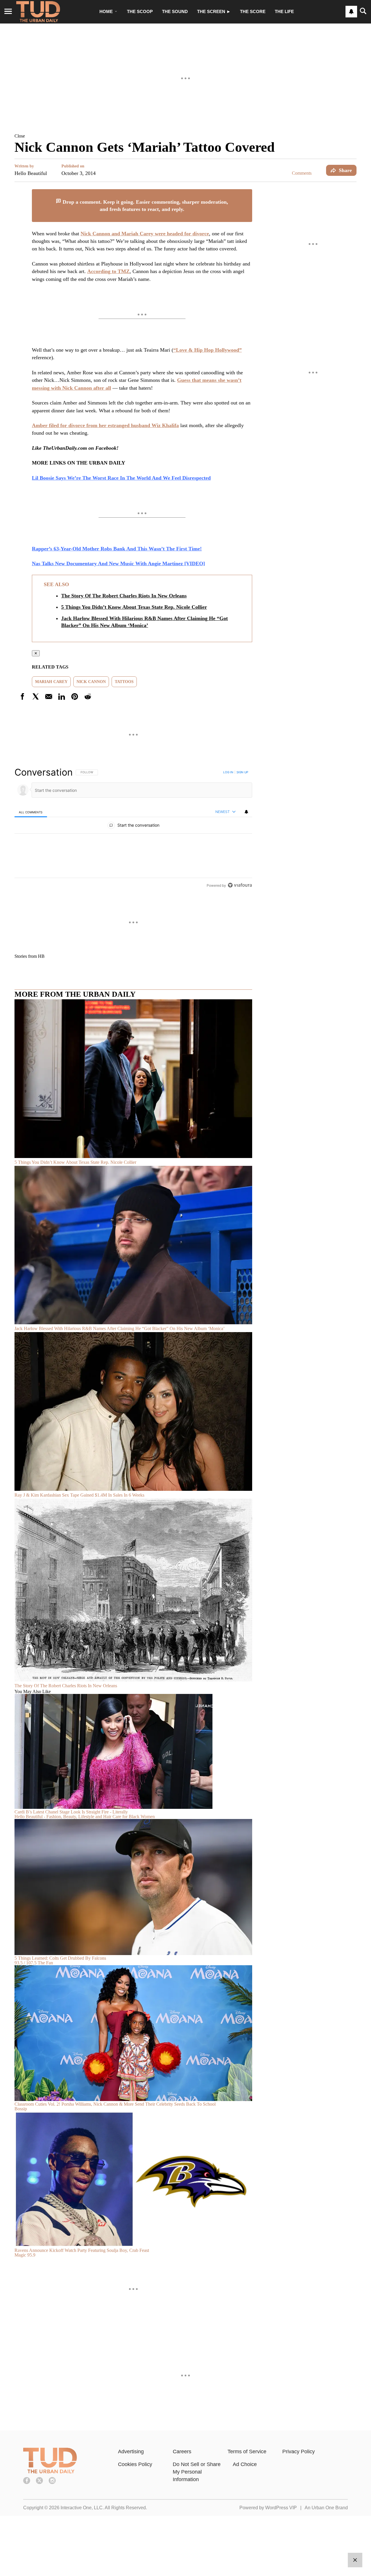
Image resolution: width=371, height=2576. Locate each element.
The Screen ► (214, 11)
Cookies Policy (135, 2464)
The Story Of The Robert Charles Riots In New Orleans (124, 596)
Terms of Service (247, 2452)
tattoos (124, 682)
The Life (284, 11)
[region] (133, 829)
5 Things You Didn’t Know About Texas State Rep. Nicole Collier (134, 607)
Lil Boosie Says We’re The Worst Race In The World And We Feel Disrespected (121, 478)
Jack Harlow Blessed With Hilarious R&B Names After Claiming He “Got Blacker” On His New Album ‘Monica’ (144, 622)
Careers (182, 2452)
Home (106, 11)
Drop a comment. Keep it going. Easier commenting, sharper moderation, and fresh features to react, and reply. (145, 206)
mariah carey (51, 682)
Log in (228, 772)
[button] (185, 136)
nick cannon (91, 682)
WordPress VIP (281, 2508)
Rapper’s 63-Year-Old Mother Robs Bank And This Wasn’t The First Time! (117, 549)
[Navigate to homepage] (38, 12)
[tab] (31, 812)
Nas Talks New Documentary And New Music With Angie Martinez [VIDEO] (118, 563)
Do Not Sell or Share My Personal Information (197, 2472)
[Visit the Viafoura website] (240, 885)
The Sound (175, 11)
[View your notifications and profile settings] (351, 12)
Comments (302, 173)
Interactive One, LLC (82, 2508)
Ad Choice (245, 2464)
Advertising (131, 2452)
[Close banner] (248, 193)
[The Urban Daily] (50, 2472)
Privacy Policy (299, 2452)
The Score (253, 11)
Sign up (242, 772)
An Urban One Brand (326, 2508)
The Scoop (140, 11)
